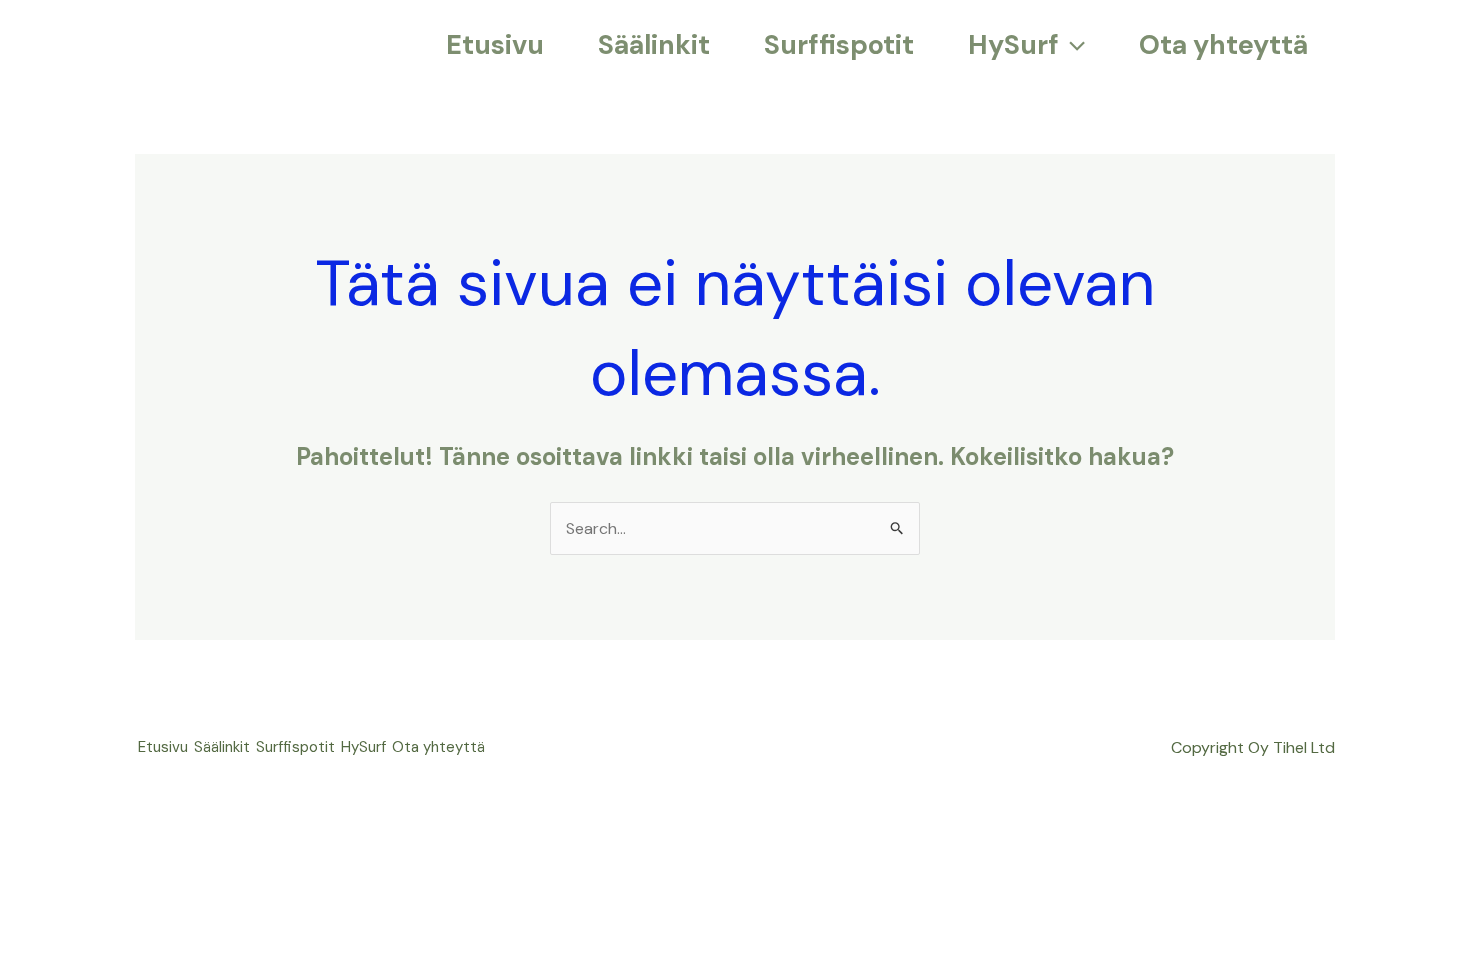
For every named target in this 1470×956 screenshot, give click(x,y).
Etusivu (163, 747)
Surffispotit (295, 747)
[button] (1072, 45)
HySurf (363, 747)
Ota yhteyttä (438, 747)
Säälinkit (222, 747)
